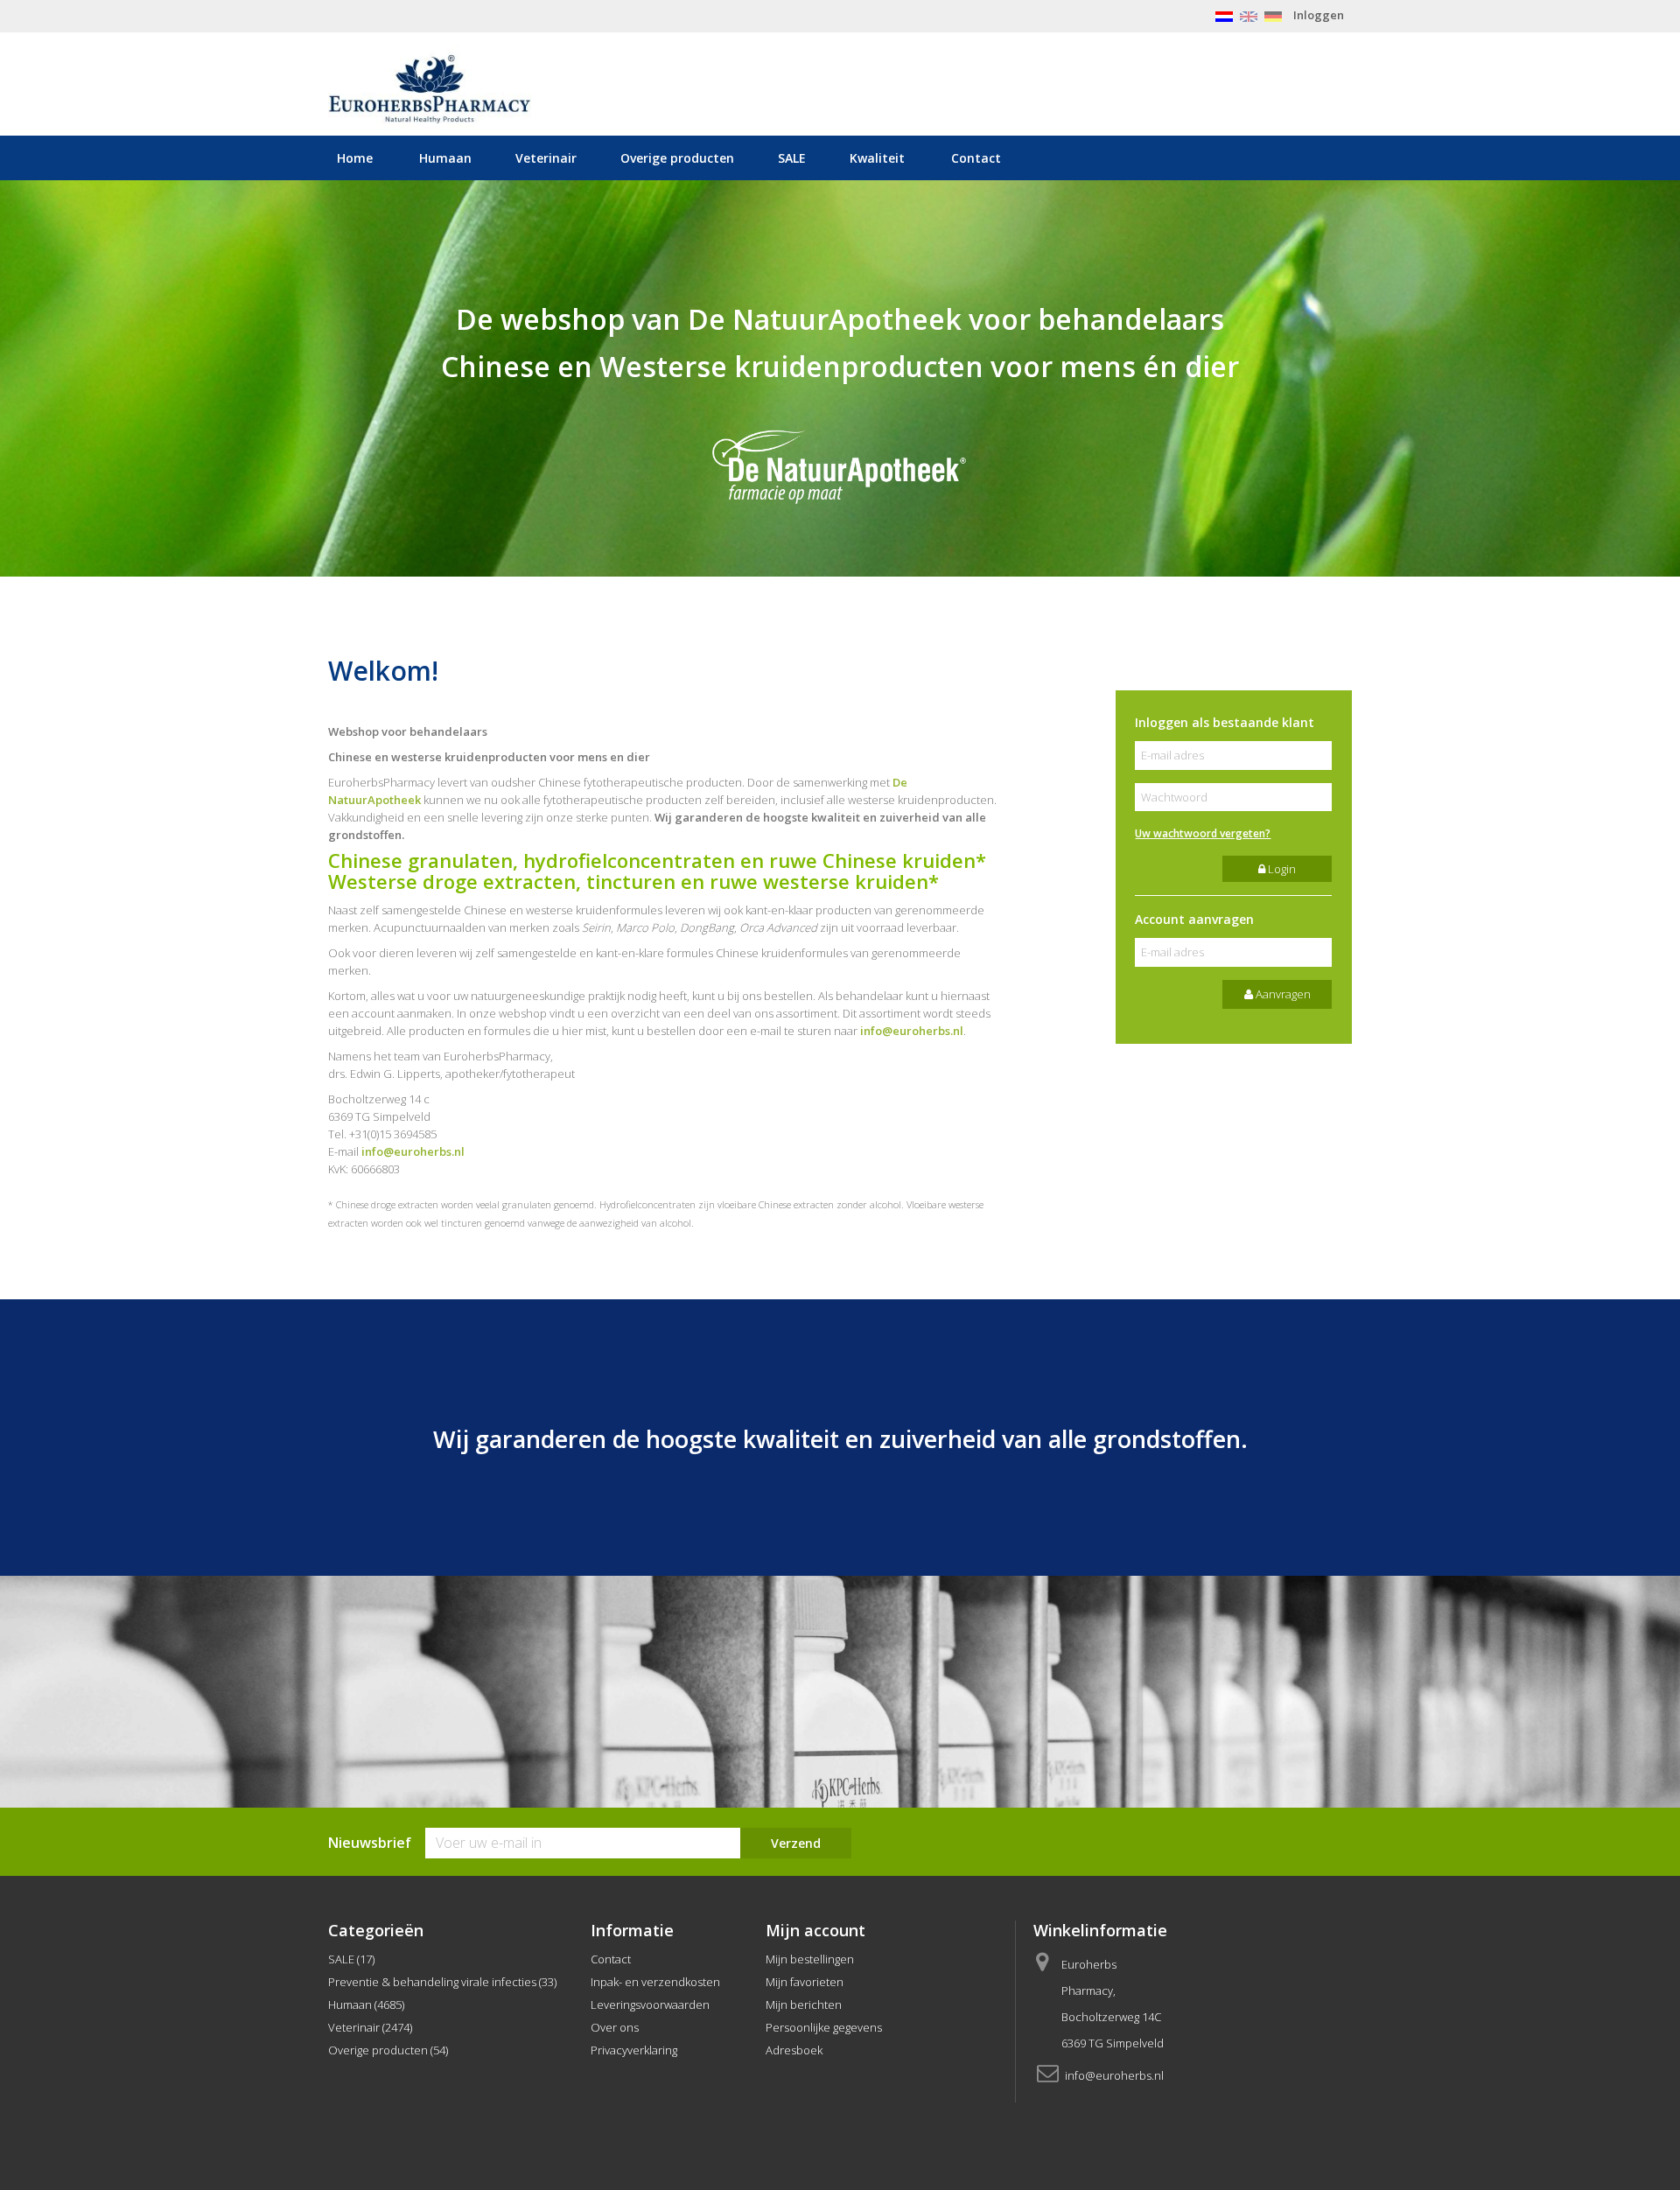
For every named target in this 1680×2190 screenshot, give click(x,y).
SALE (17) (351, 1959)
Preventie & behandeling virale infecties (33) (442, 1982)
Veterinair (546, 158)
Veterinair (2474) (370, 2027)
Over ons (615, 2027)
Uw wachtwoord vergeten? (1203, 833)
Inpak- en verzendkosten (655, 1982)
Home (355, 158)
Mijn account (815, 1930)
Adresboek (794, 2050)
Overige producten (677, 158)
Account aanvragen (1194, 919)
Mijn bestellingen (810, 1959)
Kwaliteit (877, 158)
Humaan (445, 158)
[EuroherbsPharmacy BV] (490, 89)
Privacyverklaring (634, 2050)
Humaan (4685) (366, 2005)
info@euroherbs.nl (912, 1031)
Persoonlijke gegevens (824, 2027)
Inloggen (1319, 15)
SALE (792, 158)
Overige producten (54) (388, 2050)
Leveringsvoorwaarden (650, 2005)
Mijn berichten (804, 2005)
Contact (976, 158)
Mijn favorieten (805, 1982)
